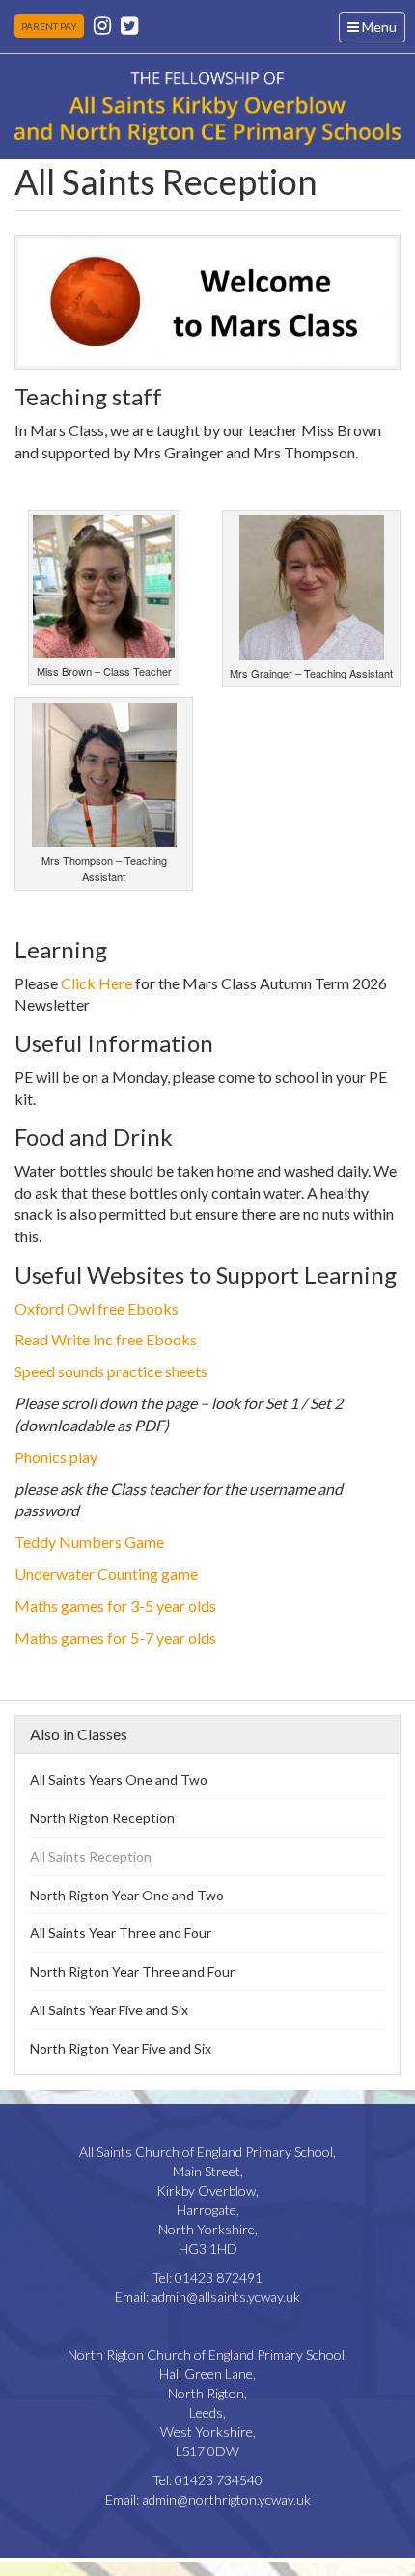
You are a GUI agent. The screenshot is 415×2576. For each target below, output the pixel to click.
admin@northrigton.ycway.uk (226, 2499)
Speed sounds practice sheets (111, 1371)
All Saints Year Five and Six (109, 2010)
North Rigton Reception (102, 1818)
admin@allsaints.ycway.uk (226, 2297)
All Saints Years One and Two (119, 1779)
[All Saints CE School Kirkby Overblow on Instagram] (102, 25)
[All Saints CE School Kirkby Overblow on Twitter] (129, 25)
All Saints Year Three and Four (121, 1933)
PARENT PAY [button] (49, 26)
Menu (376, 30)
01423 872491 (219, 2277)
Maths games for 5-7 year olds (115, 1637)
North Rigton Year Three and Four (132, 1971)
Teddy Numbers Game (89, 1542)
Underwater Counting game (106, 1574)
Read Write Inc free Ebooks (106, 1339)
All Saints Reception (91, 1856)
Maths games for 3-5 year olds (115, 1606)
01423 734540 (219, 2480)
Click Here (97, 983)
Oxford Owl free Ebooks (97, 1308)
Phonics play (56, 1457)
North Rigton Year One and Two (127, 1895)
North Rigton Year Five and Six (121, 2049)
